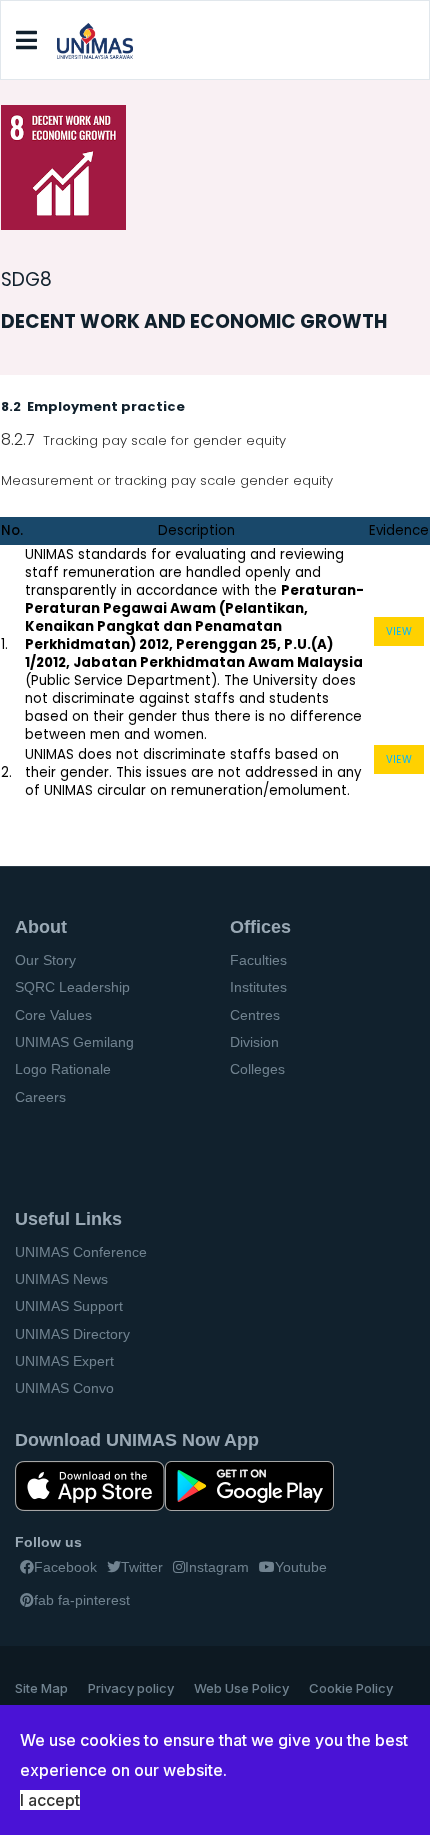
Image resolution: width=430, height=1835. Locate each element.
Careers (40, 1097)
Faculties (258, 960)
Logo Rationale (63, 1069)
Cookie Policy (351, 1688)
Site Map (41, 1688)
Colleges (257, 1069)
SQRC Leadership (72, 987)
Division (254, 1042)
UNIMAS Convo (64, 1388)
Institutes (258, 987)
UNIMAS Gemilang (74, 1042)
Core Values (53, 1015)
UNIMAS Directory (72, 1334)
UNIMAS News (61, 1279)
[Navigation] (26, 41)
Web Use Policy (241, 1688)
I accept (50, 1800)
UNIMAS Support (69, 1306)
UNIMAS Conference (81, 1252)
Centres (255, 1015)
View (399, 631)
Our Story (45, 960)
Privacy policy (131, 1688)
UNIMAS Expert (64, 1361)
